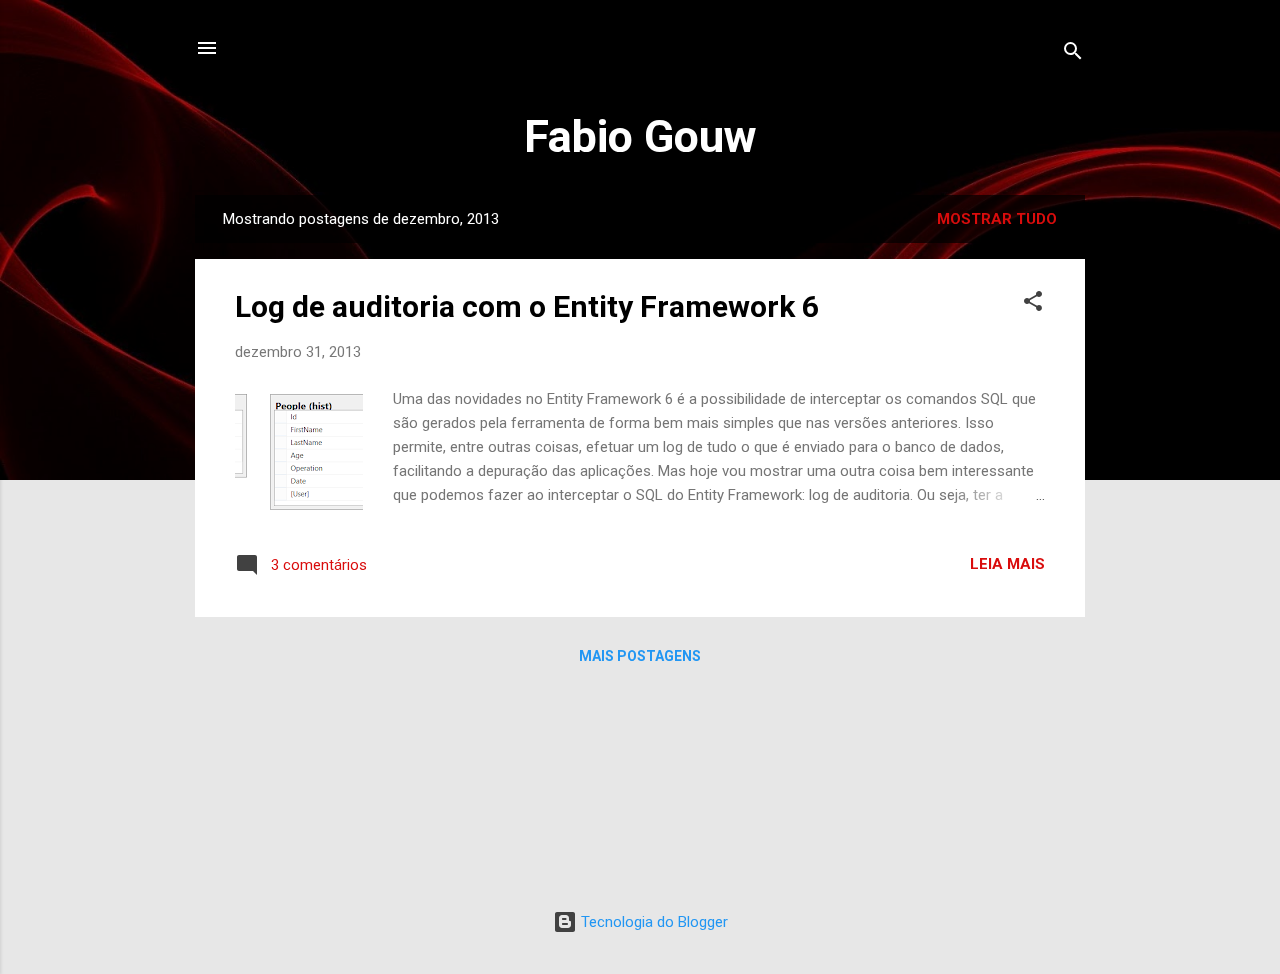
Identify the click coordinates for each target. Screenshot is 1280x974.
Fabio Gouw (640, 136)
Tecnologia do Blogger (652, 922)
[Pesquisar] (1073, 54)
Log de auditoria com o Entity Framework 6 (527, 306)
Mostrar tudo (997, 219)
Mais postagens (640, 656)
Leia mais (1007, 564)
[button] (1033, 304)
